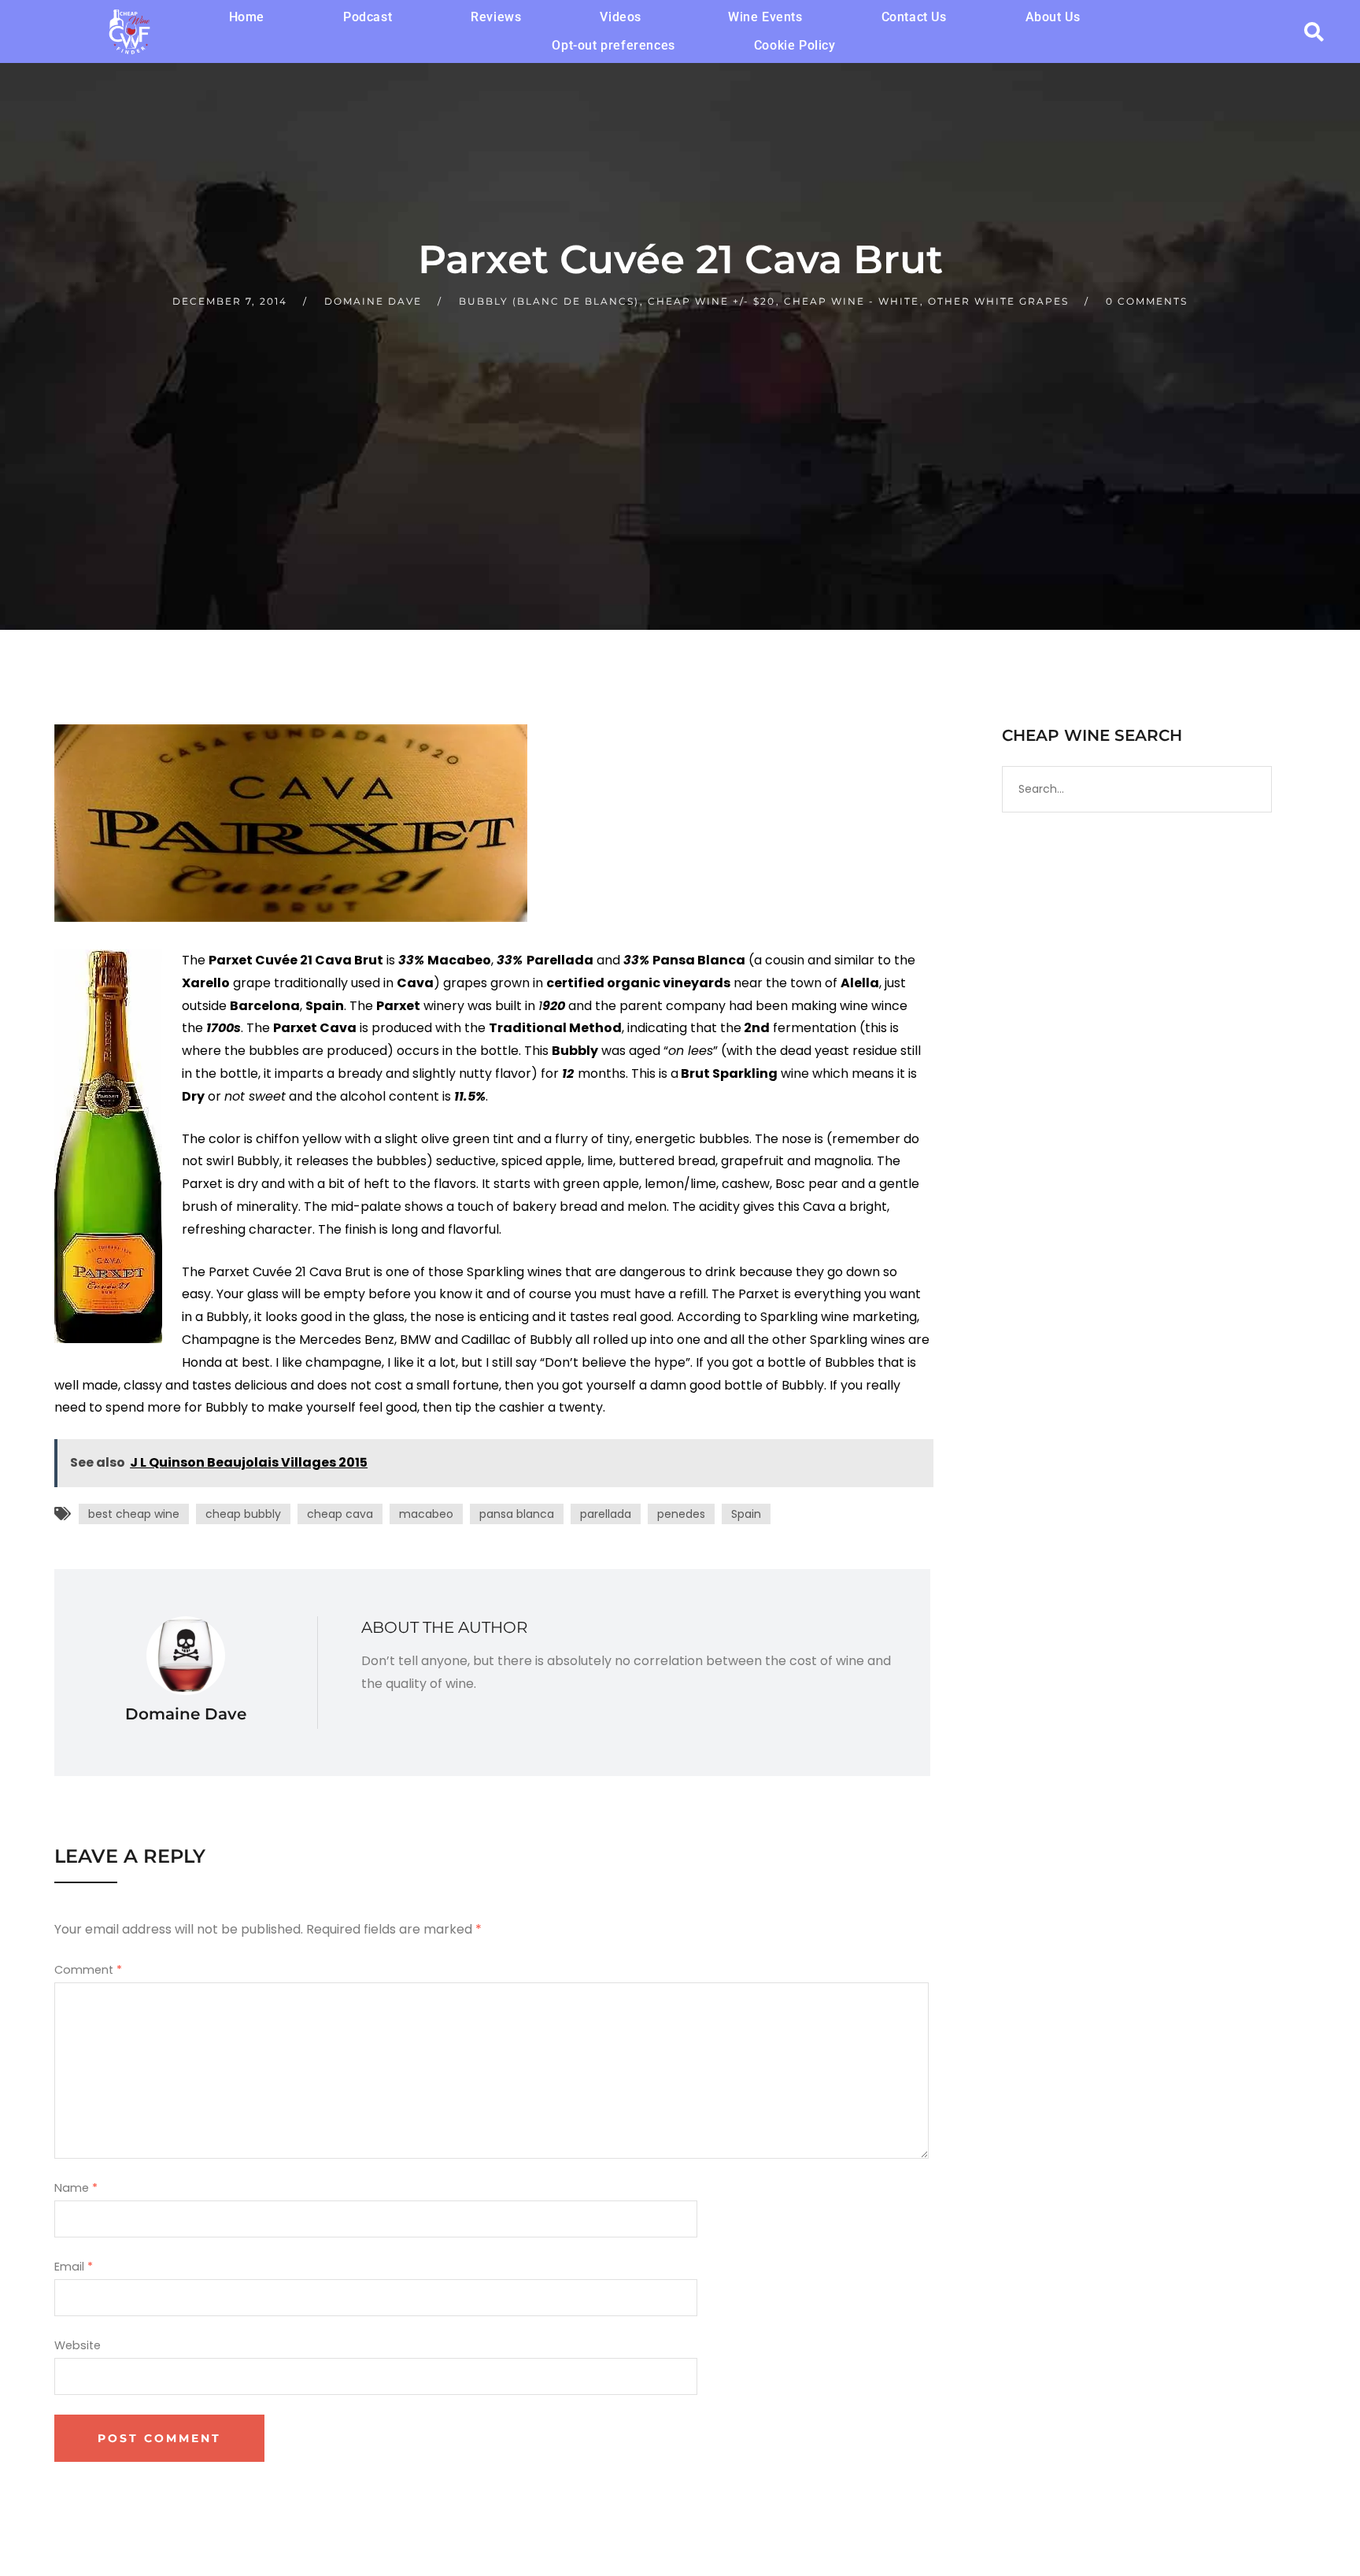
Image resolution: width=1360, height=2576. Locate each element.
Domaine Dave (373, 301)
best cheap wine (134, 1514)
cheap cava (340, 1514)
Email (74, 2267)
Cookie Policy (795, 45)
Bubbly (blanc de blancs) (549, 301)
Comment (88, 1970)
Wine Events (765, 17)
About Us (1053, 17)
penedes (681, 1514)
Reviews (496, 17)
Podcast (368, 17)
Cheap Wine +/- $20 (711, 301)
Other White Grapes (998, 301)
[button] (625, 17)
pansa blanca (517, 1514)
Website (78, 2345)
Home (247, 17)
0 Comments (1147, 301)
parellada (606, 1514)
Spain (746, 1514)
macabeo (426, 1514)
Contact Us (914, 17)
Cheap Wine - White (852, 301)
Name (76, 2188)
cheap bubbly (243, 1514)
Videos (621, 17)
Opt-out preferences (613, 45)
